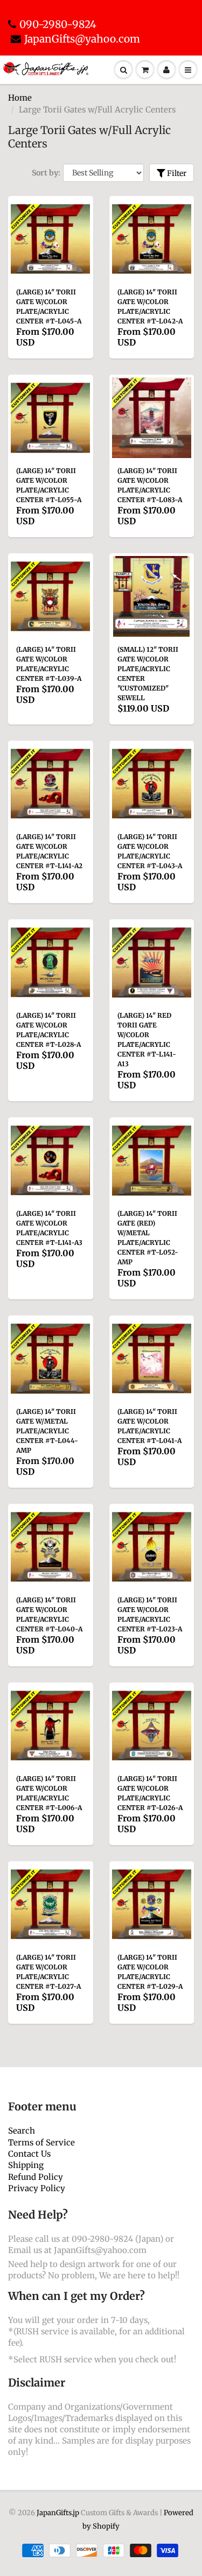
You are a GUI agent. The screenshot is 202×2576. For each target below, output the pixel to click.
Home (20, 98)
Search (22, 2131)
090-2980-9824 (58, 24)
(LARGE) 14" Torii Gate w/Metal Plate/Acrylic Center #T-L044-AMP (47, 1431)
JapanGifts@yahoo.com (82, 39)
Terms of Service (41, 2142)
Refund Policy (36, 2177)
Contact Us (29, 2154)
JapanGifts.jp (58, 2513)
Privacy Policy (37, 2188)
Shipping (26, 2165)
